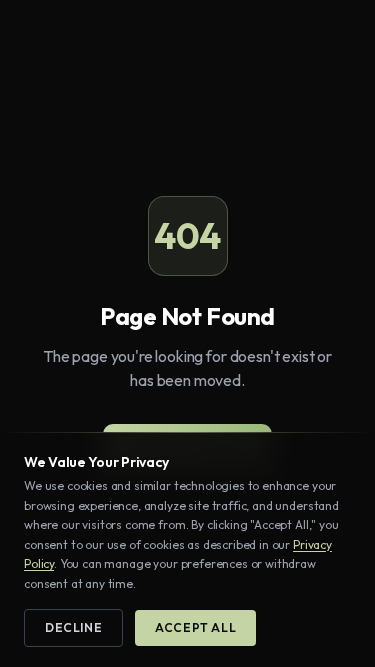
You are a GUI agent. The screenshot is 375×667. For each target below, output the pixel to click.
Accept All (195, 627)
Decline (73, 627)
